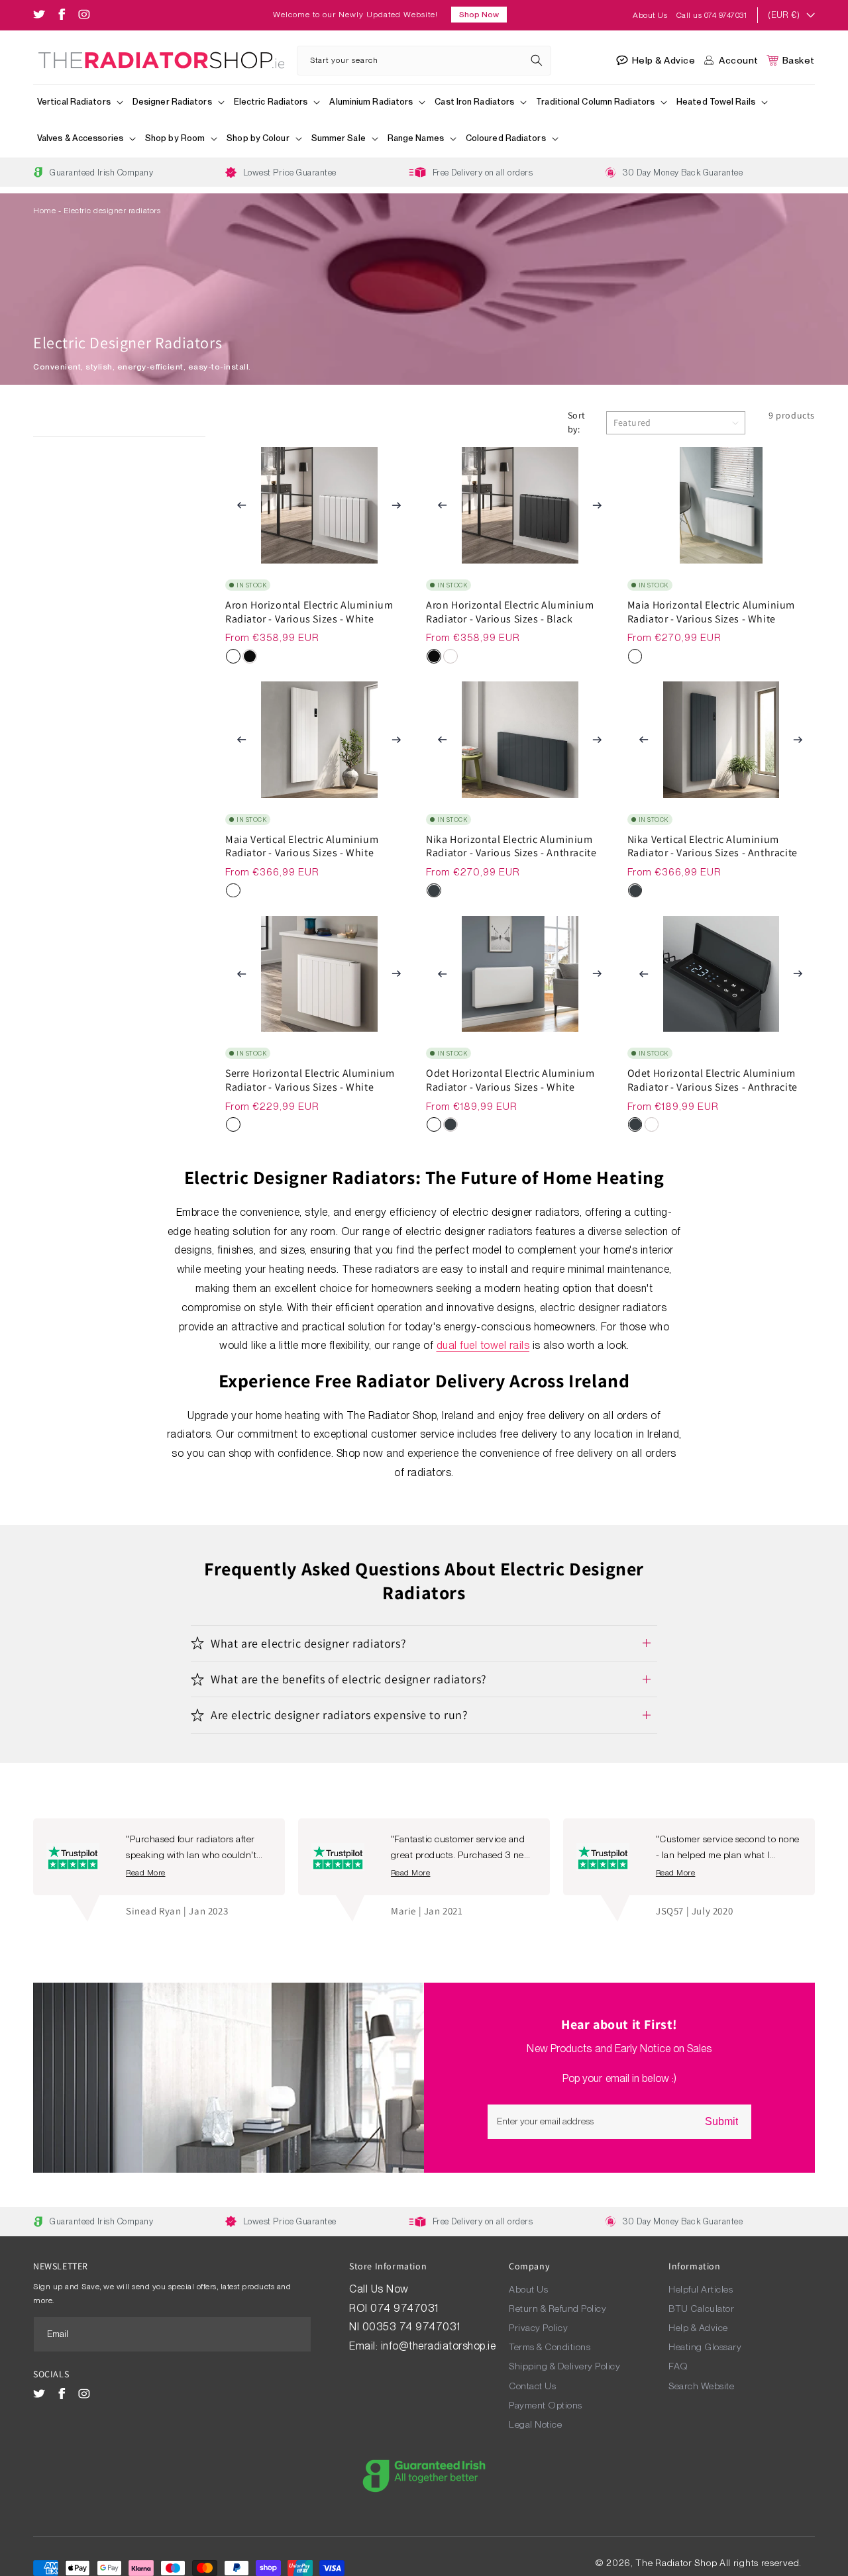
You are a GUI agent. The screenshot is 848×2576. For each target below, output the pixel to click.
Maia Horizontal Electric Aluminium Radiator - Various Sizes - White (711, 612)
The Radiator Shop (676, 2563)
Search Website (701, 2386)
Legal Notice (535, 2424)
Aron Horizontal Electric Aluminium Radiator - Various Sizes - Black (510, 612)
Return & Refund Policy (557, 2308)
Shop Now (479, 15)
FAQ (678, 2366)
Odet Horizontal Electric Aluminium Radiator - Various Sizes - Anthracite (713, 1080)
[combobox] (424, 61)
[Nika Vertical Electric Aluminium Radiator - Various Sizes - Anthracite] (635, 891)
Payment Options (546, 2405)
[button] (81, 103)
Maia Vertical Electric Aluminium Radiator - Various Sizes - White (302, 847)
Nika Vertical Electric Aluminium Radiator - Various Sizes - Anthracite (713, 847)
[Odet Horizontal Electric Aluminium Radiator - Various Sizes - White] (434, 1124)
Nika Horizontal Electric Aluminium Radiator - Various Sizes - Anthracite (511, 847)
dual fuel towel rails (483, 1345)
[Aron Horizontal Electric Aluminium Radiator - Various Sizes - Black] (250, 656)
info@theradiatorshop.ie (439, 2346)
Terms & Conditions (550, 2347)
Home (44, 211)
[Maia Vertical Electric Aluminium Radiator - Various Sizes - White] (233, 891)
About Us (651, 15)
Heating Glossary (705, 2347)
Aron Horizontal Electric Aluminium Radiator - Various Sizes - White (309, 612)
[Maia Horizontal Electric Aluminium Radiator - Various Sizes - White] (635, 656)
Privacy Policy (538, 2328)
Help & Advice (698, 2328)
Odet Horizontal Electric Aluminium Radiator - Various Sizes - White (510, 1080)
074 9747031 (406, 2308)
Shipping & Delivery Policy (564, 2366)
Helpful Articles (701, 2289)
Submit (721, 2121)
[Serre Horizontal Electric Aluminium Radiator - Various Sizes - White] (233, 1124)
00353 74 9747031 (411, 2327)
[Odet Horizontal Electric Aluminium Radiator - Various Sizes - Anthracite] (450, 1124)
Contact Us (532, 2386)
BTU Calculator (701, 2308)
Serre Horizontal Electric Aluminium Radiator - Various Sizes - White (310, 1080)
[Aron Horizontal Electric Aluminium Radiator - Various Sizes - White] (233, 656)
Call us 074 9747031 (712, 15)
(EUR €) (784, 15)
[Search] (537, 60)
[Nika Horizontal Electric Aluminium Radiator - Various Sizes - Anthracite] (434, 891)
